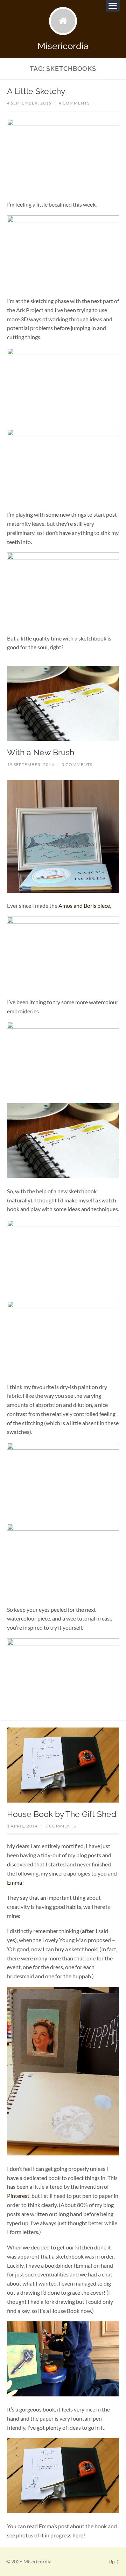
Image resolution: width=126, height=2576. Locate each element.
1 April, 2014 (22, 1826)
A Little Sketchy (36, 91)
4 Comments (74, 103)
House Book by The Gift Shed (62, 1814)
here (78, 2535)
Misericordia (63, 46)
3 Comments (77, 764)
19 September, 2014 (31, 764)
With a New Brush (41, 752)
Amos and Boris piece (84, 905)
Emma (15, 1882)
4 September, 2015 (29, 103)
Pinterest (18, 2196)
